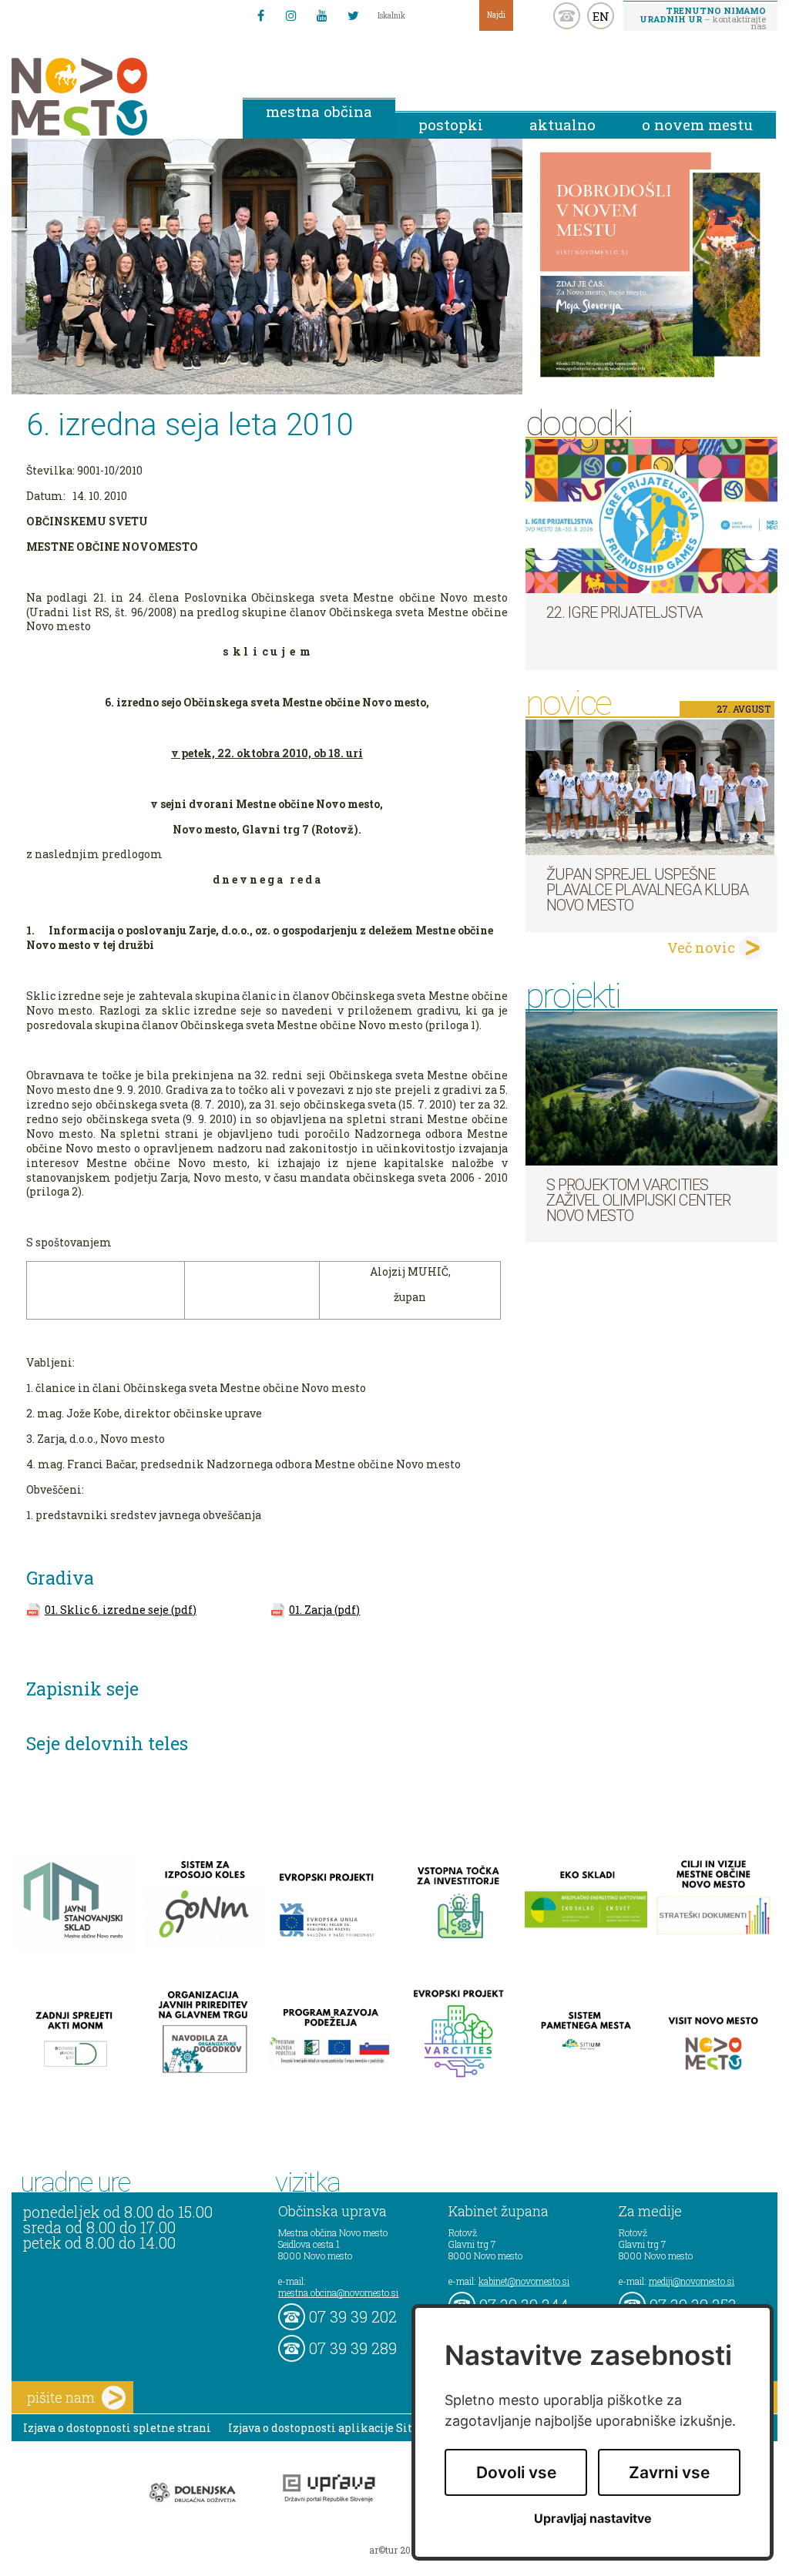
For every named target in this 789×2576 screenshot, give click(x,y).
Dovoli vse (516, 2472)
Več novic (701, 948)
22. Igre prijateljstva (624, 612)
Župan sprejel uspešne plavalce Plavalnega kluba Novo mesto (647, 890)
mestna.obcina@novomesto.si (338, 2293)
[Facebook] (260, 15)
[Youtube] (322, 15)
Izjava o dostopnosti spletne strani (117, 2428)
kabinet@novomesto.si (524, 2281)
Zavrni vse (669, 2472)
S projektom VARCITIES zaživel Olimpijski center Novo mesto (638, 1200)
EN (601, 16)
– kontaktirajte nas (703, 18)
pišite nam (61, 2397)
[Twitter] (353, 15)
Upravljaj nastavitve (593, 2519)
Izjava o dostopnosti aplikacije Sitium (332, 2428)
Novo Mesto (116, 97)
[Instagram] (291, 15)
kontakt (567, 16)
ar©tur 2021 (394, 2550)
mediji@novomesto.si (692, 2281)
